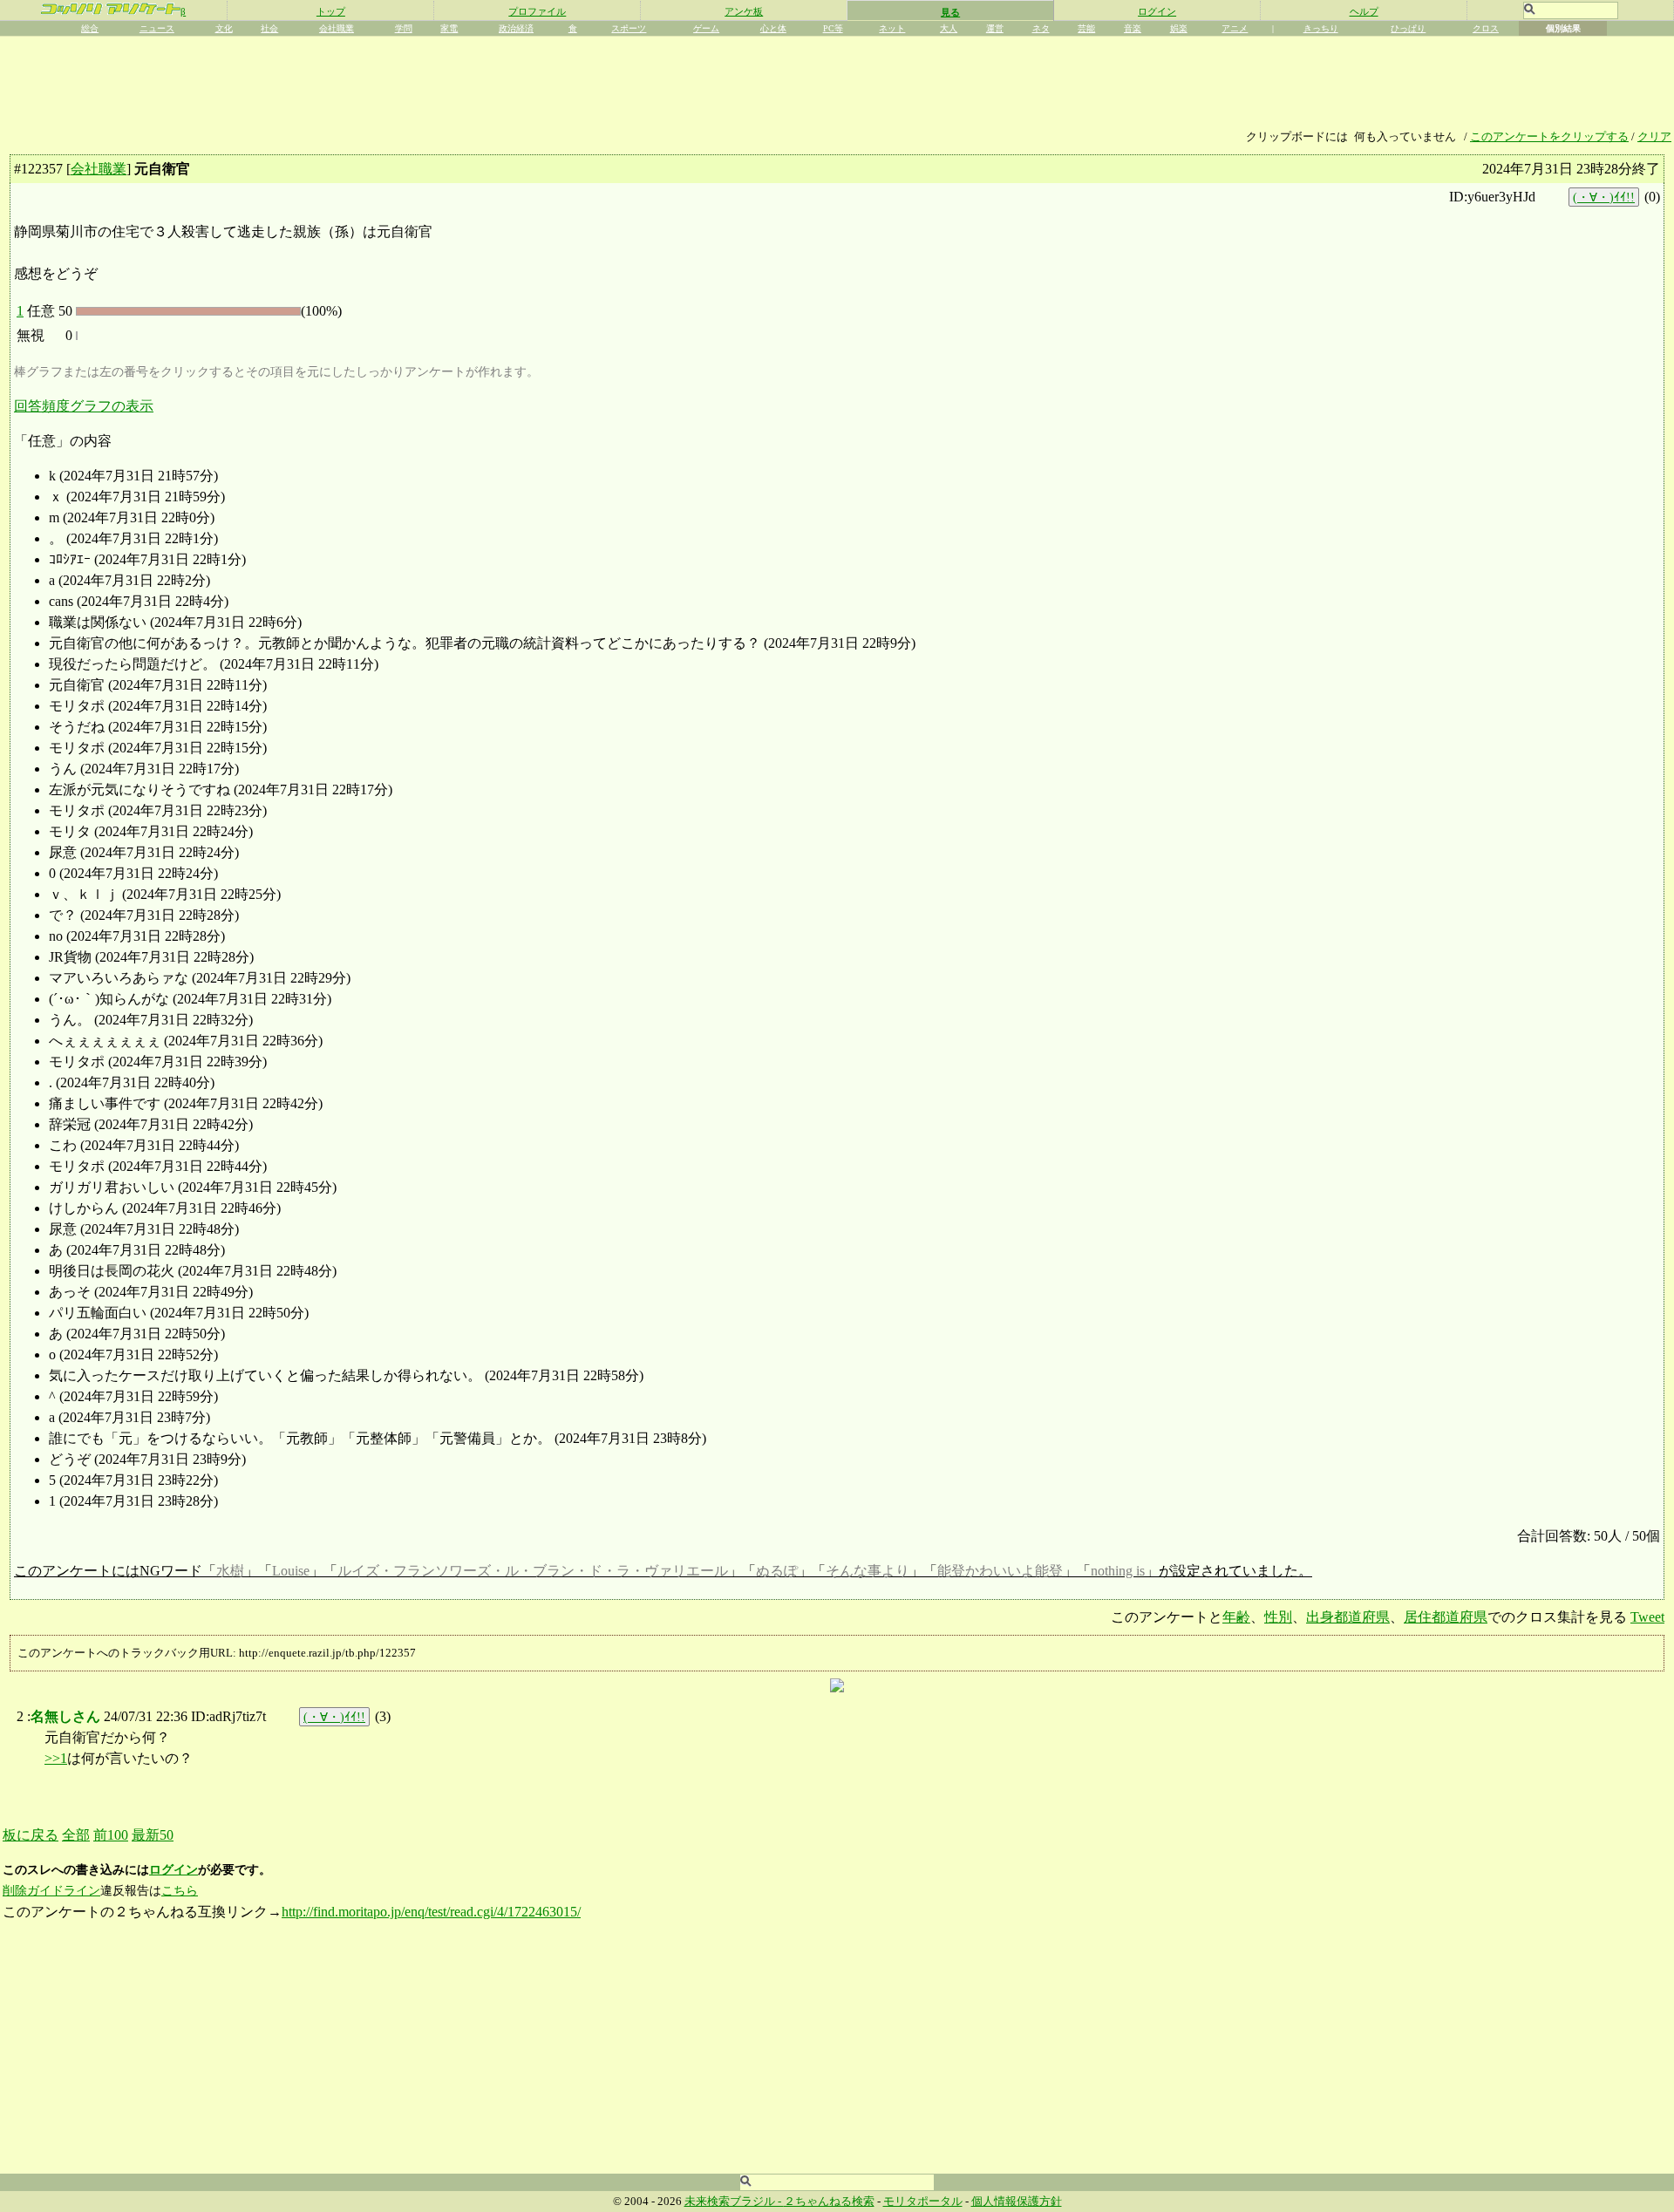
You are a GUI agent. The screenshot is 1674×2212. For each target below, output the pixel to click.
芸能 (1086, 28)
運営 (995, 28)
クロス (1486, 28)
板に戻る (31, 1835)
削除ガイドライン (51, 1891)
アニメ (1235, 28)
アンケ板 (744, 11)
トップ (331, 11)
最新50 (153, 1835)
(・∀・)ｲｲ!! (1604, 197)
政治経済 (516, 28)
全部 (76, 1835)
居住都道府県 (1446, 1617)
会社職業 (337, 28)
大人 (949, 28)
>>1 (56, 1758)
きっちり (1321, 28)
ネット (892, 28)
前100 (111, 1835)
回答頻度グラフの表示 (84, 406)
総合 (90, 28)
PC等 (833, 28)
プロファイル (537, 11)
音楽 (1133, 28)
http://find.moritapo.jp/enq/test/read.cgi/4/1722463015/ (431, 1912)
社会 (269, 28)
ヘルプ (1364, 11)
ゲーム (706, 28)
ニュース (157, 28)
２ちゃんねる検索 (829, 2202)
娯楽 (1179, 28)
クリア (1654, 137)
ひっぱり (1408, 28)
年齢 (1236, 1617)
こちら (180, 1891)
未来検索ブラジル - (734, 2202)
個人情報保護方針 (1017, 2202)
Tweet (1647, 1617)
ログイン (1157, 11)
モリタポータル (923, 2202)
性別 (1278, 1617)
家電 (449, 28)
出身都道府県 (1348, 1617)
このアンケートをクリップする (1549, 137)
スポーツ (629, 28)
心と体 (773, 28)
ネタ (1041, 28)
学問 (404, 28)
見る (950, 12)
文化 (224, 28)
